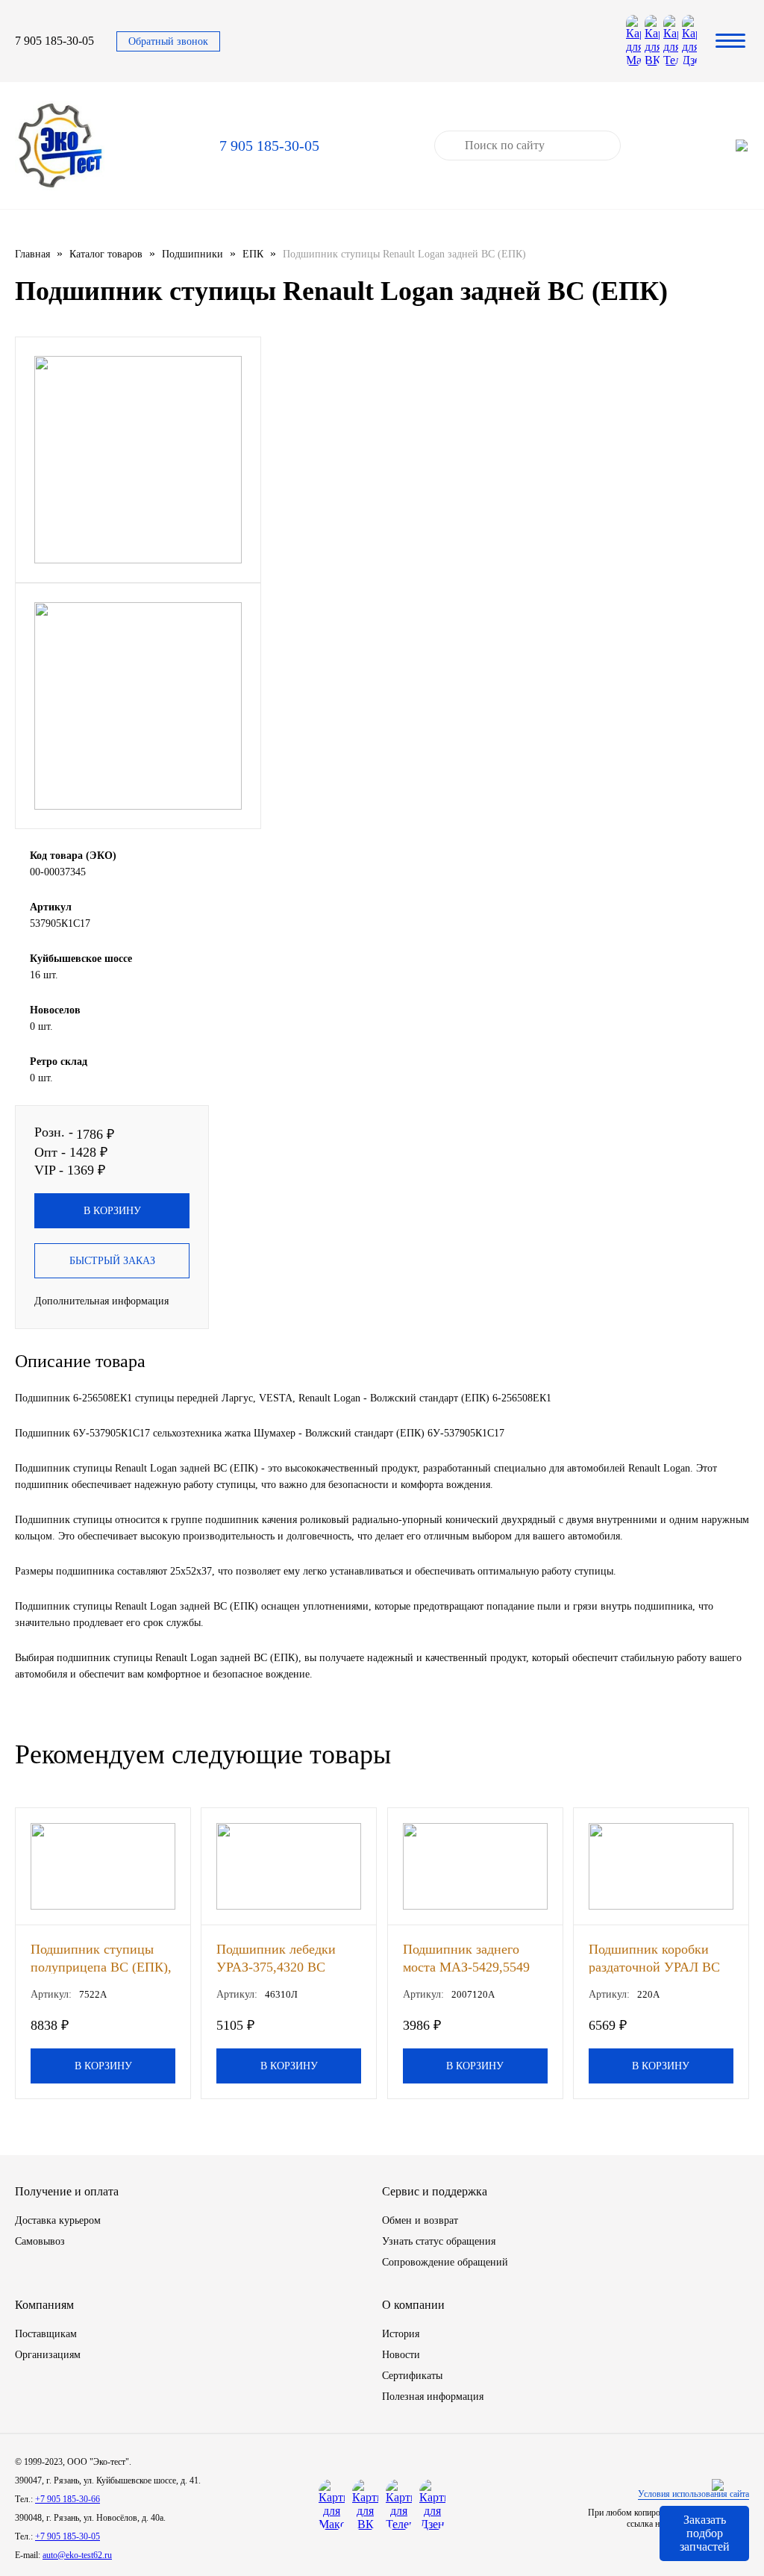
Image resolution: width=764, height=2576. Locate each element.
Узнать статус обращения (439, 2241)
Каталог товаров (106, 254)
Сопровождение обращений (445, 2262)
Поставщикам (46, 2334)
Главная (32, 254)
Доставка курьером (58, 2220)
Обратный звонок (168, 41)
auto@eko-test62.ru (77, 2555)
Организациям (48, 2355)
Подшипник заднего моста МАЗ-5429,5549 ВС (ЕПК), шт (466, 1958)
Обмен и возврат (420, 2220)
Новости (401, 2355)
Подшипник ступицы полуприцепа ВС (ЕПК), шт (101, 1958)
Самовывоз (40, 2241)
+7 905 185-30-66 (68, 2499)
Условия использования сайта (693, 2494)
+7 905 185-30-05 (68, 2536)
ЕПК (253, 254)
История (401, 2334)
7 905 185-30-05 (54, 41)
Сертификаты (412, 2376)
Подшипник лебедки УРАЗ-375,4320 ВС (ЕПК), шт (276, 1958)
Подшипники (192, 254)
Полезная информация (433, 2397)
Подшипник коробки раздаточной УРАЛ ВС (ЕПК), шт (654, 1958)
